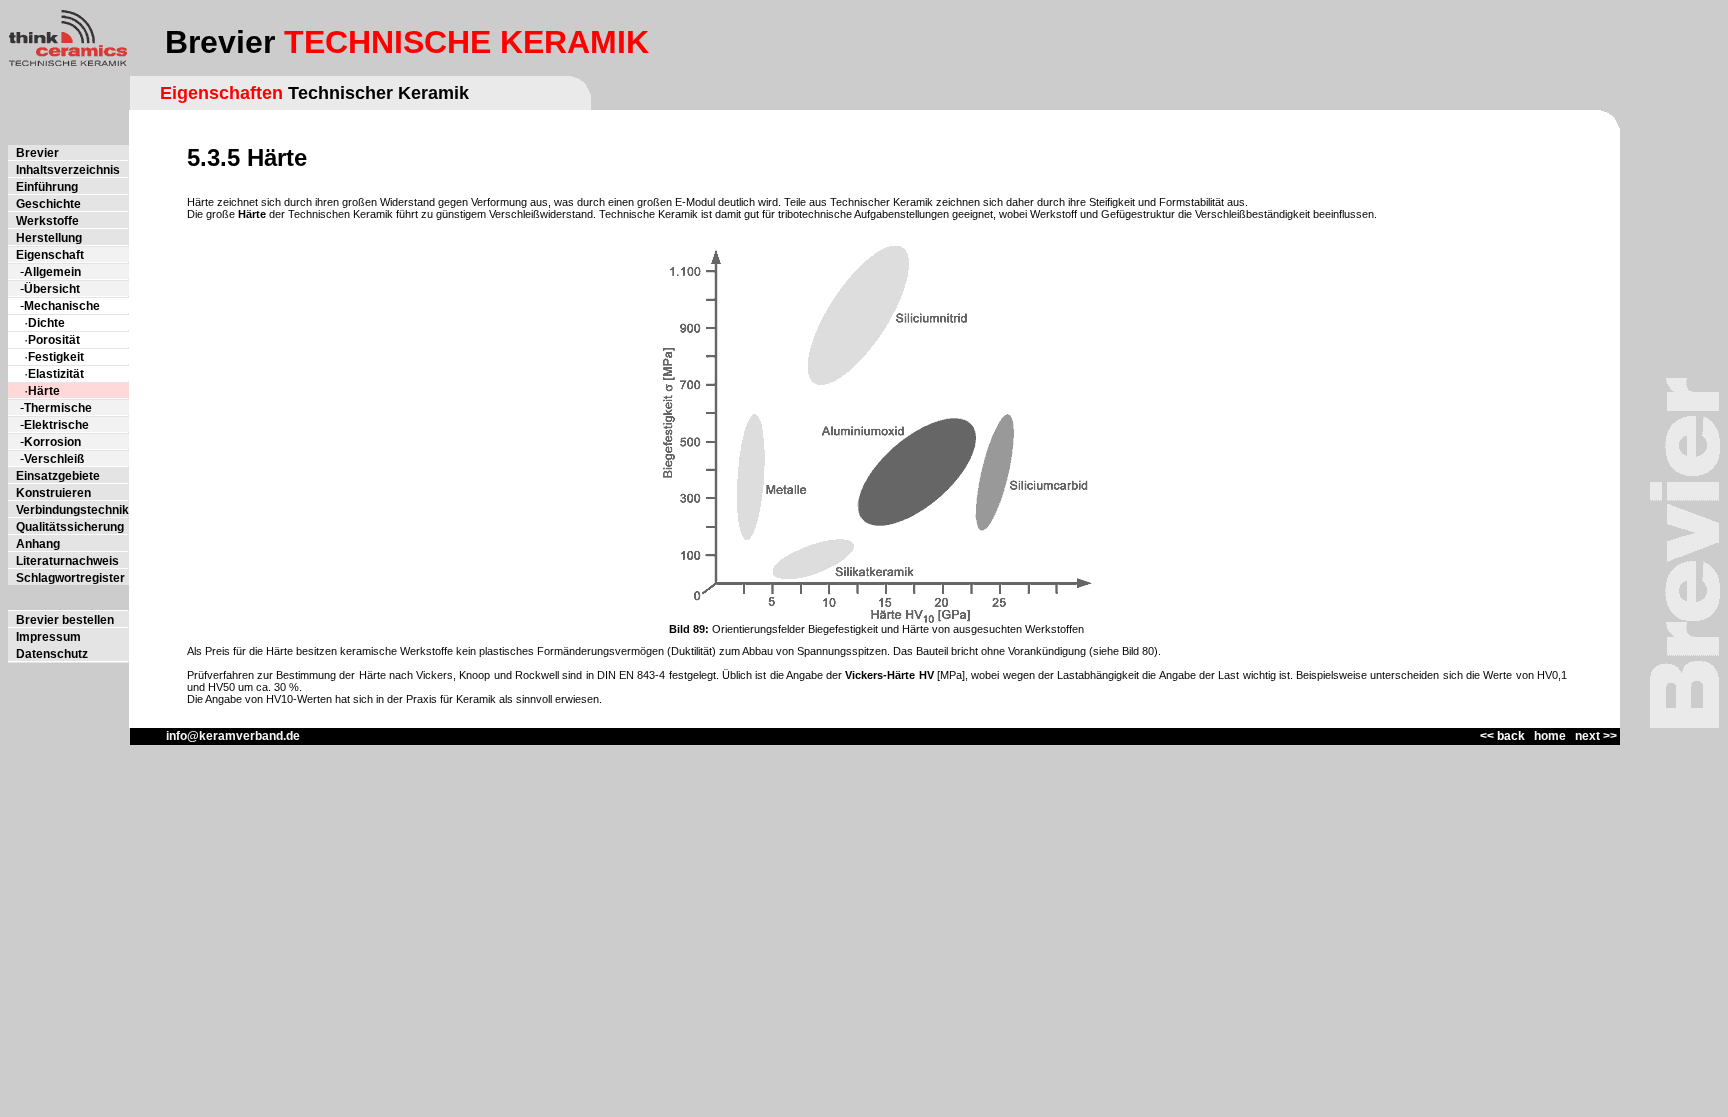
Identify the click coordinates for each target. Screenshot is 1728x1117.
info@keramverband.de (215, 736)
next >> (1596, 736)
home (1550, 736)
